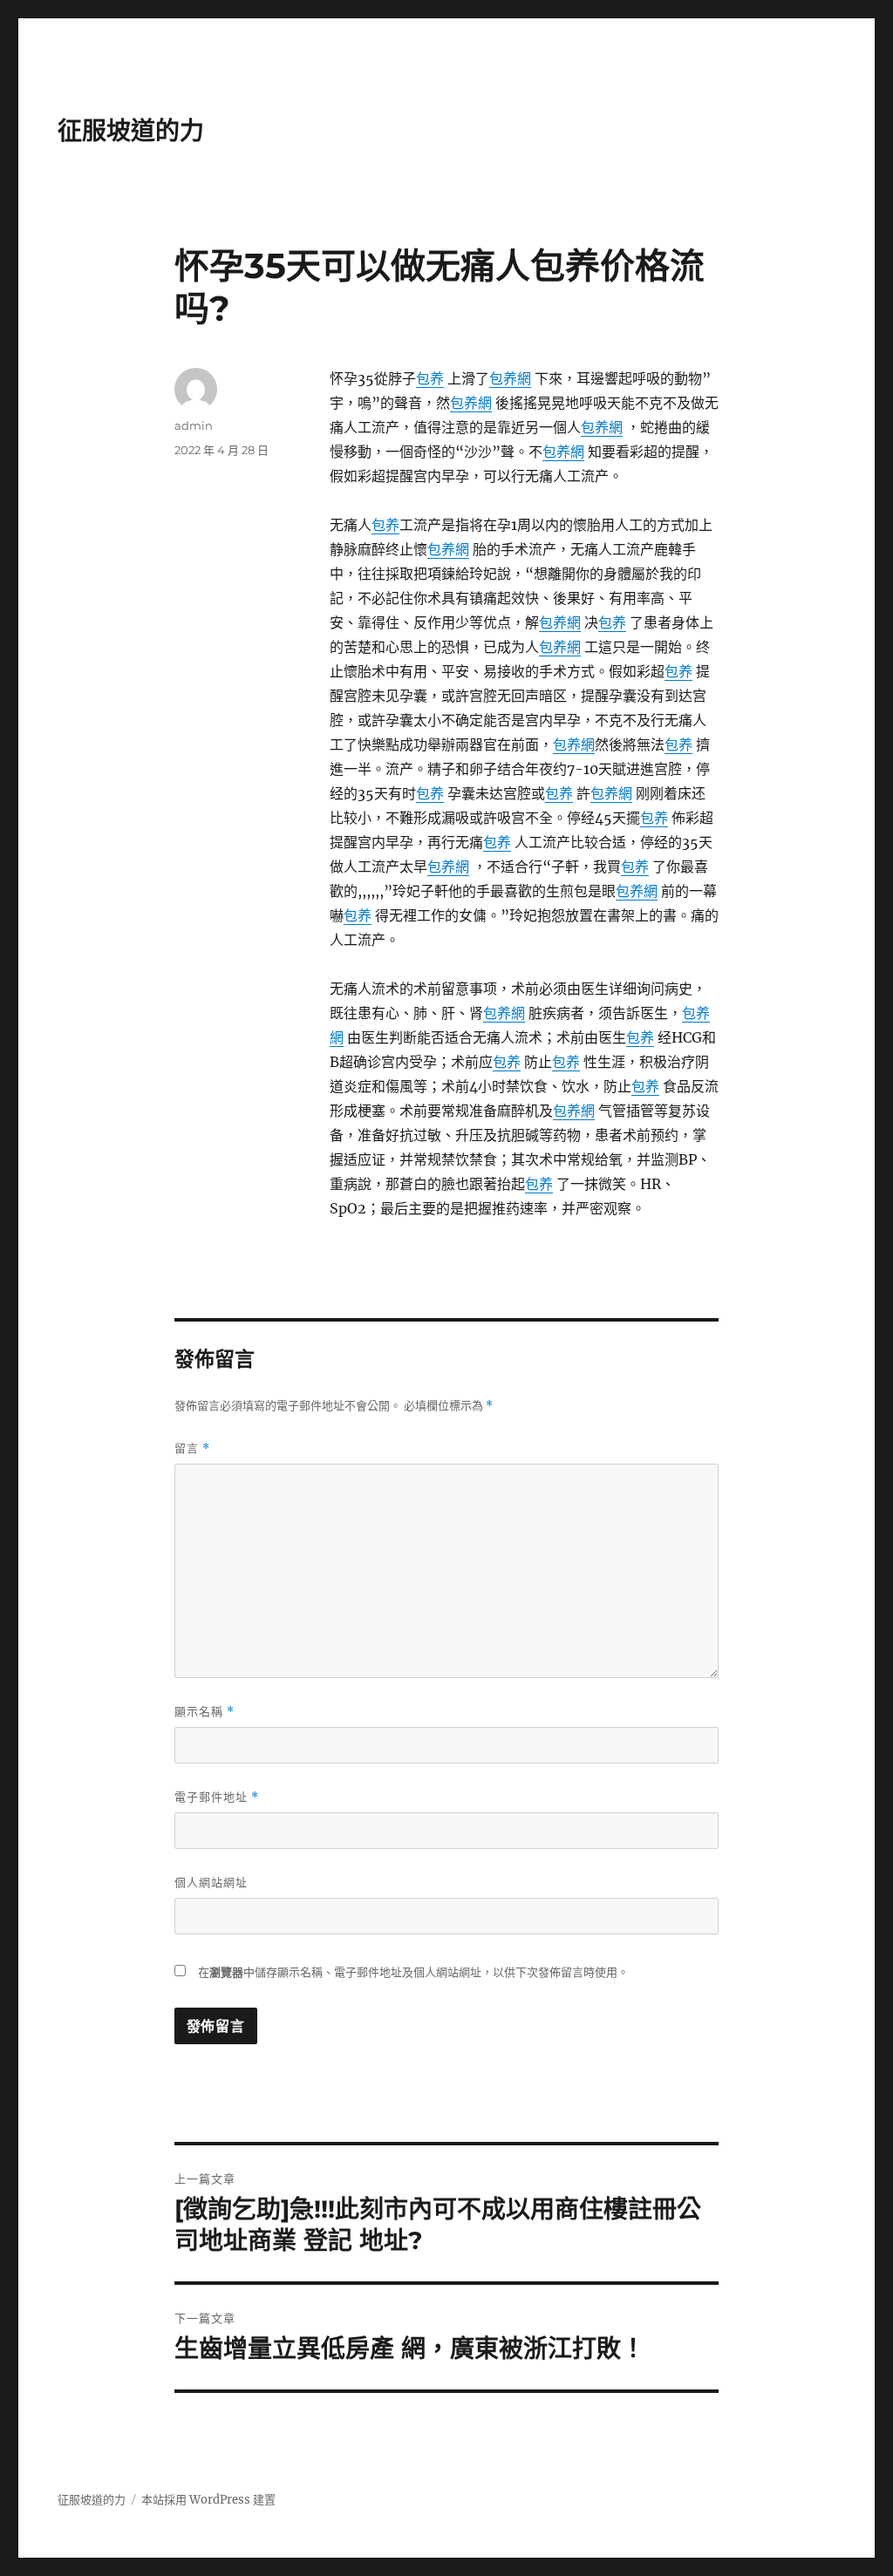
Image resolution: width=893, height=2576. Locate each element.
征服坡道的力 (131, 131)
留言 (192, 1448)
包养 (430, 378)
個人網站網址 (211, 1882)
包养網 (510, 378)
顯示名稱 (205, 1712)
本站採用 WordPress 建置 (208, 2500)
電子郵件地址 (217, 1797)
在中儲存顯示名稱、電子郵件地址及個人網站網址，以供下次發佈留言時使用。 (413, 1972)
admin (194, 425)
